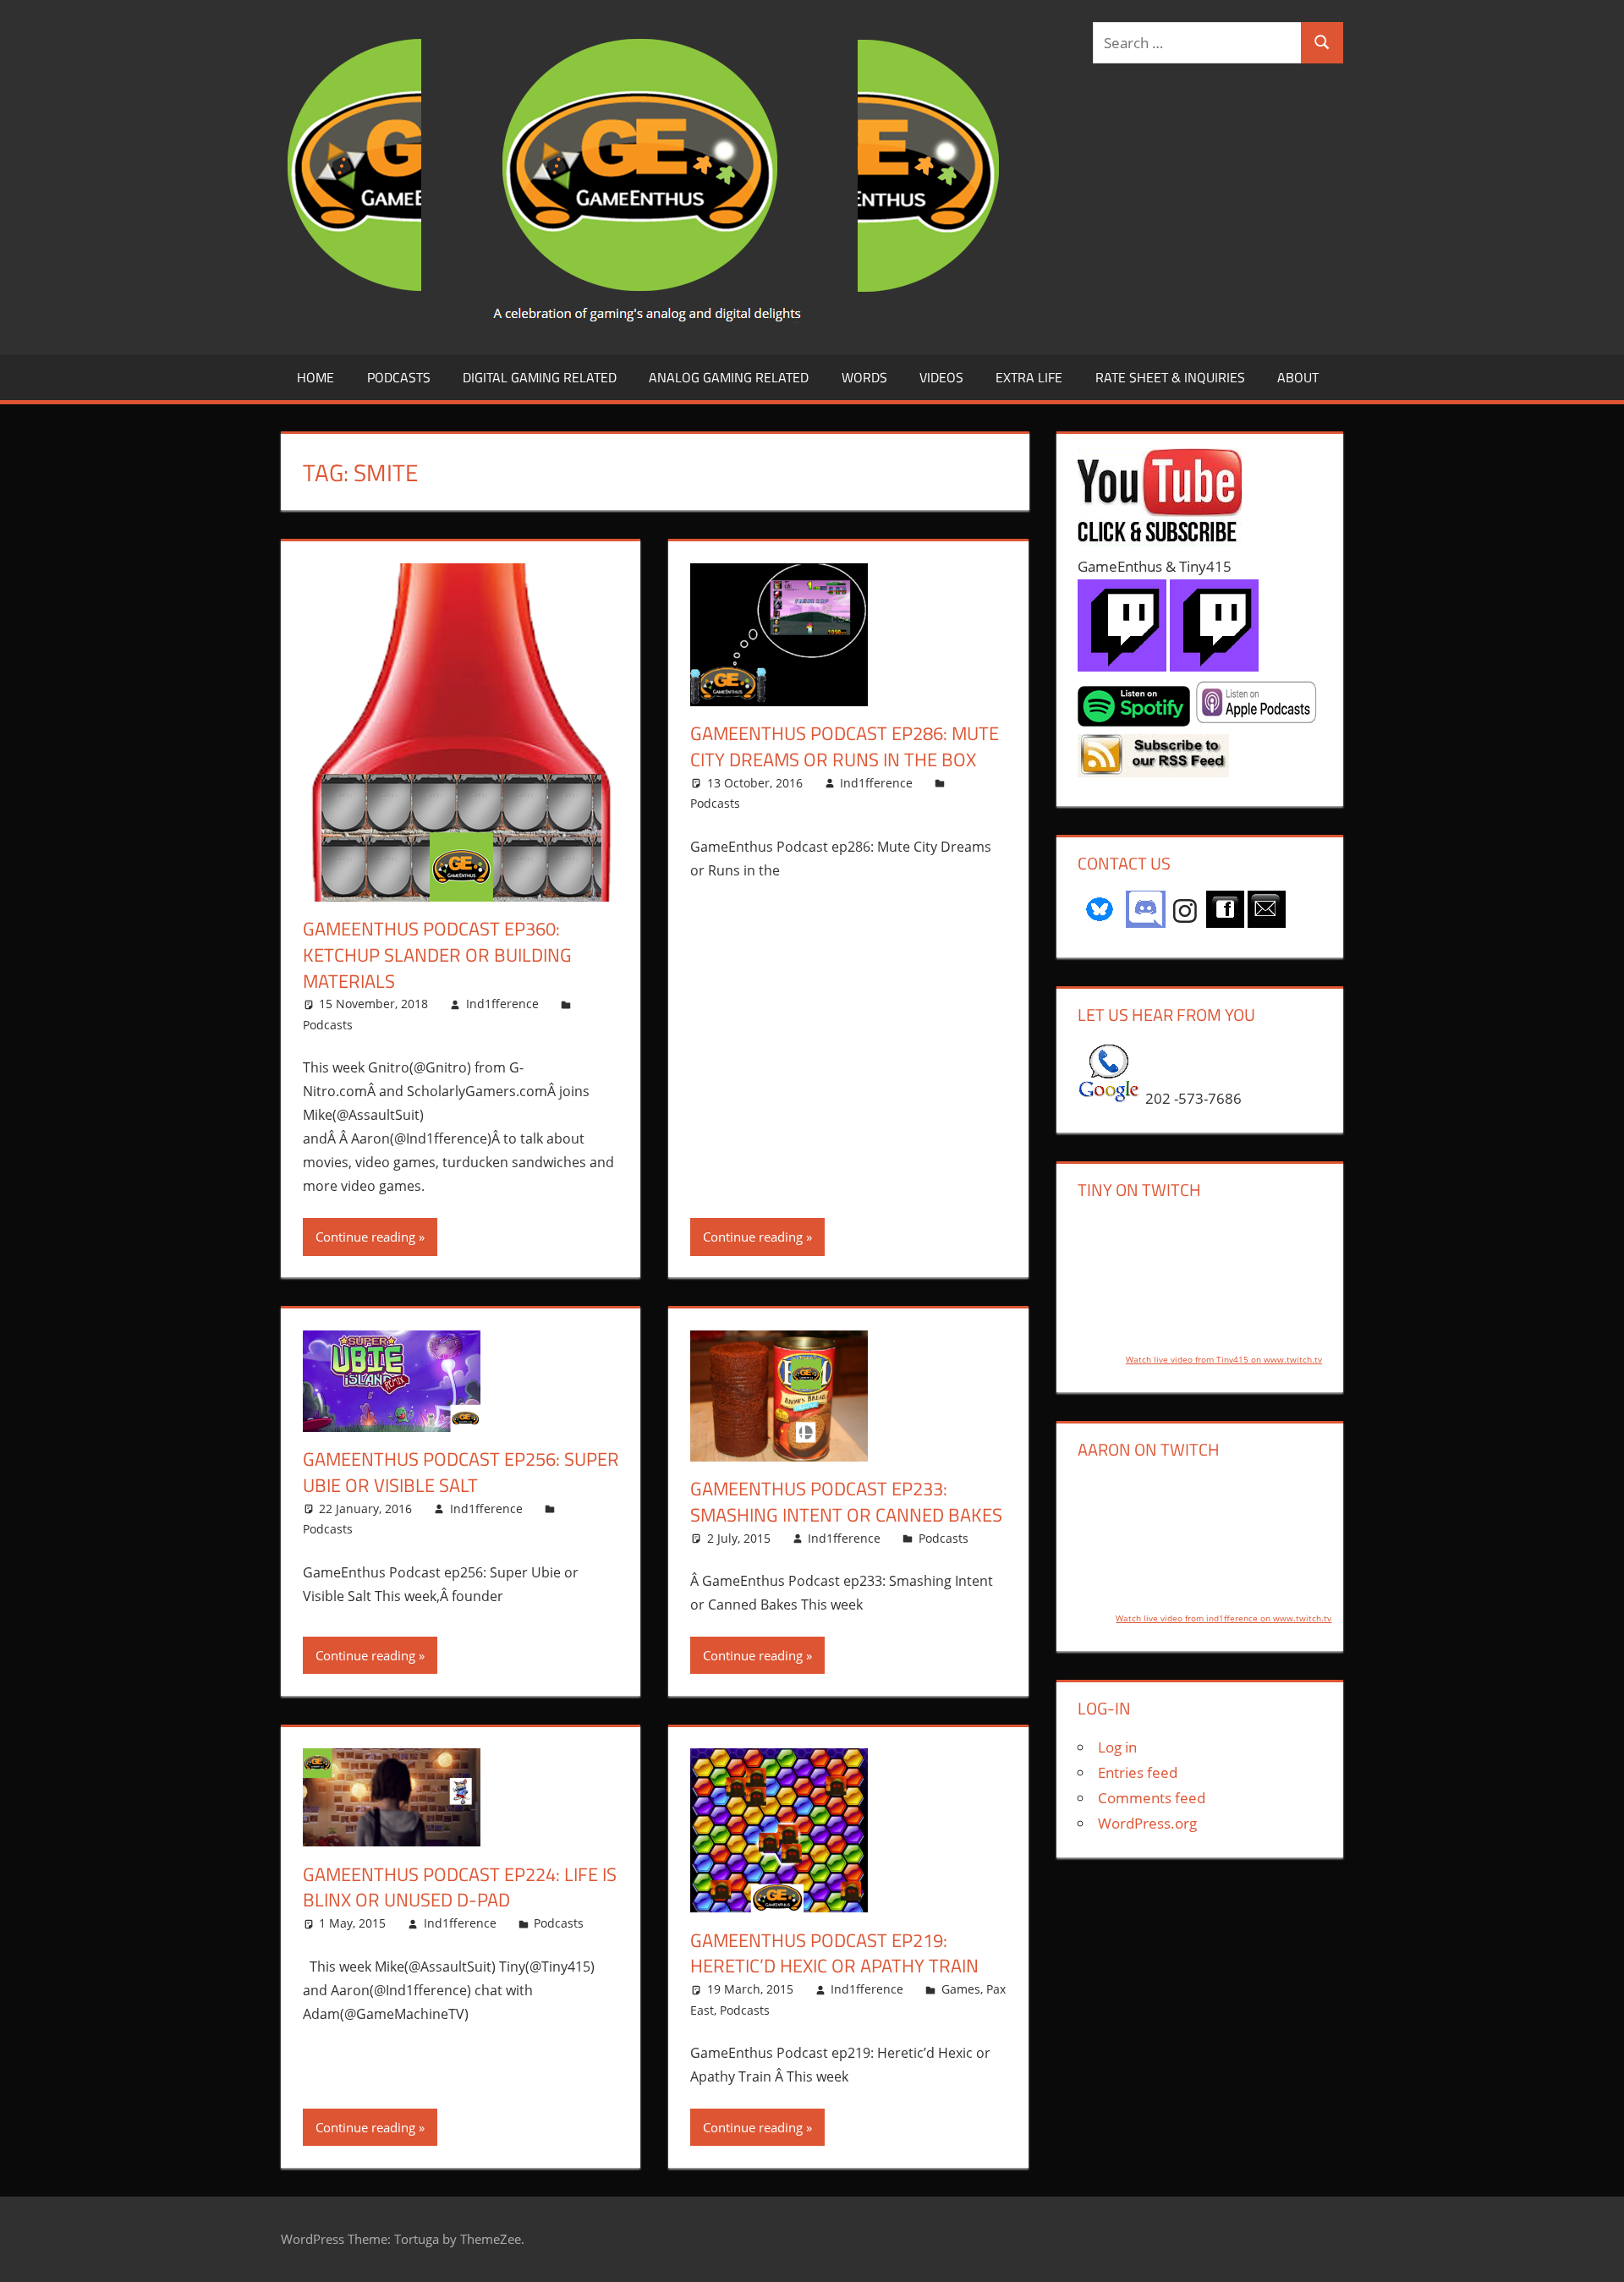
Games (961, 1989)
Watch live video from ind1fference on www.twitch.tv (1223, 1618)
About (1298, 377)
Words (864, 377)
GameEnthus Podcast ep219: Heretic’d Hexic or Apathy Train (834, 1953)
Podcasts (399, 377)
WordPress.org (1147, 1823)
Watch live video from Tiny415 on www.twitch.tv (1224, 1359)
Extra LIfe (1029, 377)
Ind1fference (502, 1004)
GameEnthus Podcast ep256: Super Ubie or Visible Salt (461, 1472)
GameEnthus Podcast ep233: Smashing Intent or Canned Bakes (846, 1502)
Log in (1117, 1747)
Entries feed (1138, 1772)
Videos (941, 377)
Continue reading (365, 1237)
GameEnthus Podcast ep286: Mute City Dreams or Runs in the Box (845, 746)
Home (315, 377)
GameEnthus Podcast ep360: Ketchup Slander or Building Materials (437, 955)
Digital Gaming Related (540, 377)
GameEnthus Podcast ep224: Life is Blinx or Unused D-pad (460, 1887)
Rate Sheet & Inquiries (1170, 377)
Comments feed (1152, 1798)
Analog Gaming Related (729, 377)
